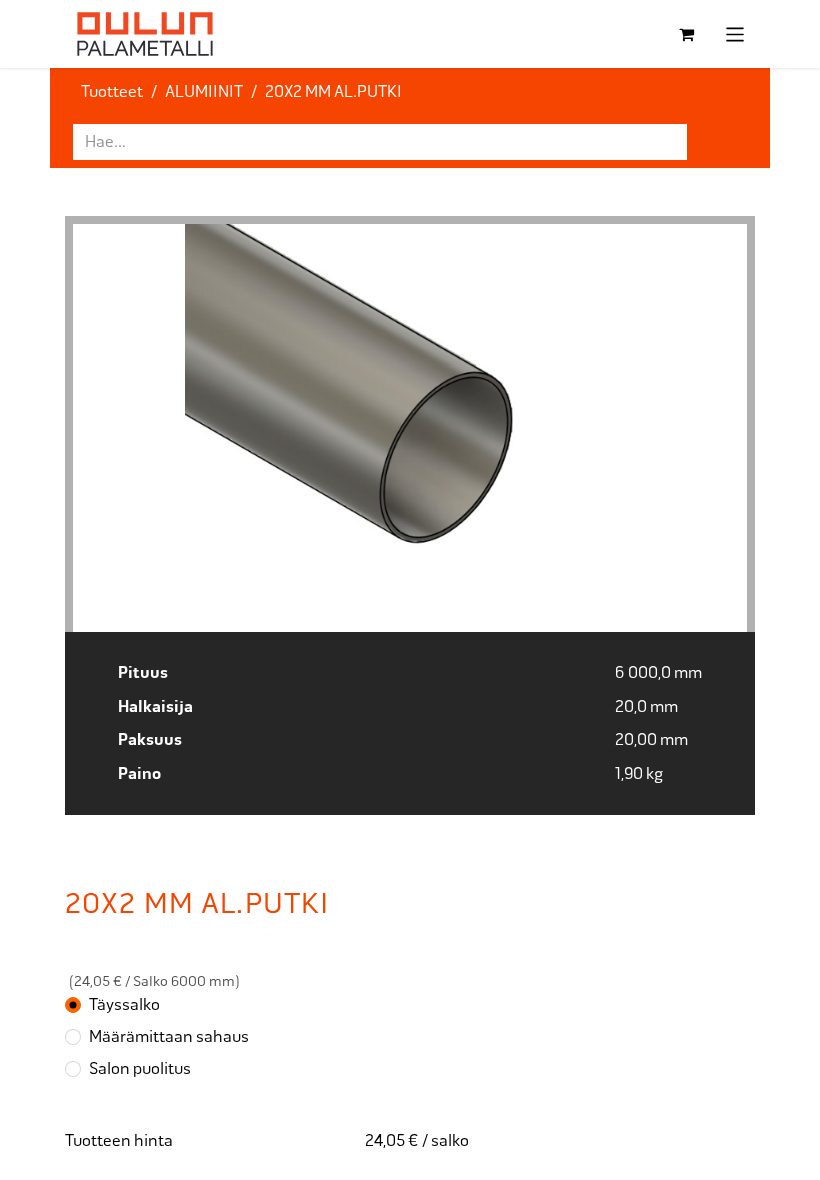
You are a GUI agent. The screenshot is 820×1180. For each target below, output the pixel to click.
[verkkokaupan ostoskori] (687, 34)
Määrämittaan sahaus (169, 1036)
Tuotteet (112, 91)
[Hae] (721, 142)
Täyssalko (124, 1004)
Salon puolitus (140, 1068)
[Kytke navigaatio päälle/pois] (735, 34)
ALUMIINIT (204, 91)
